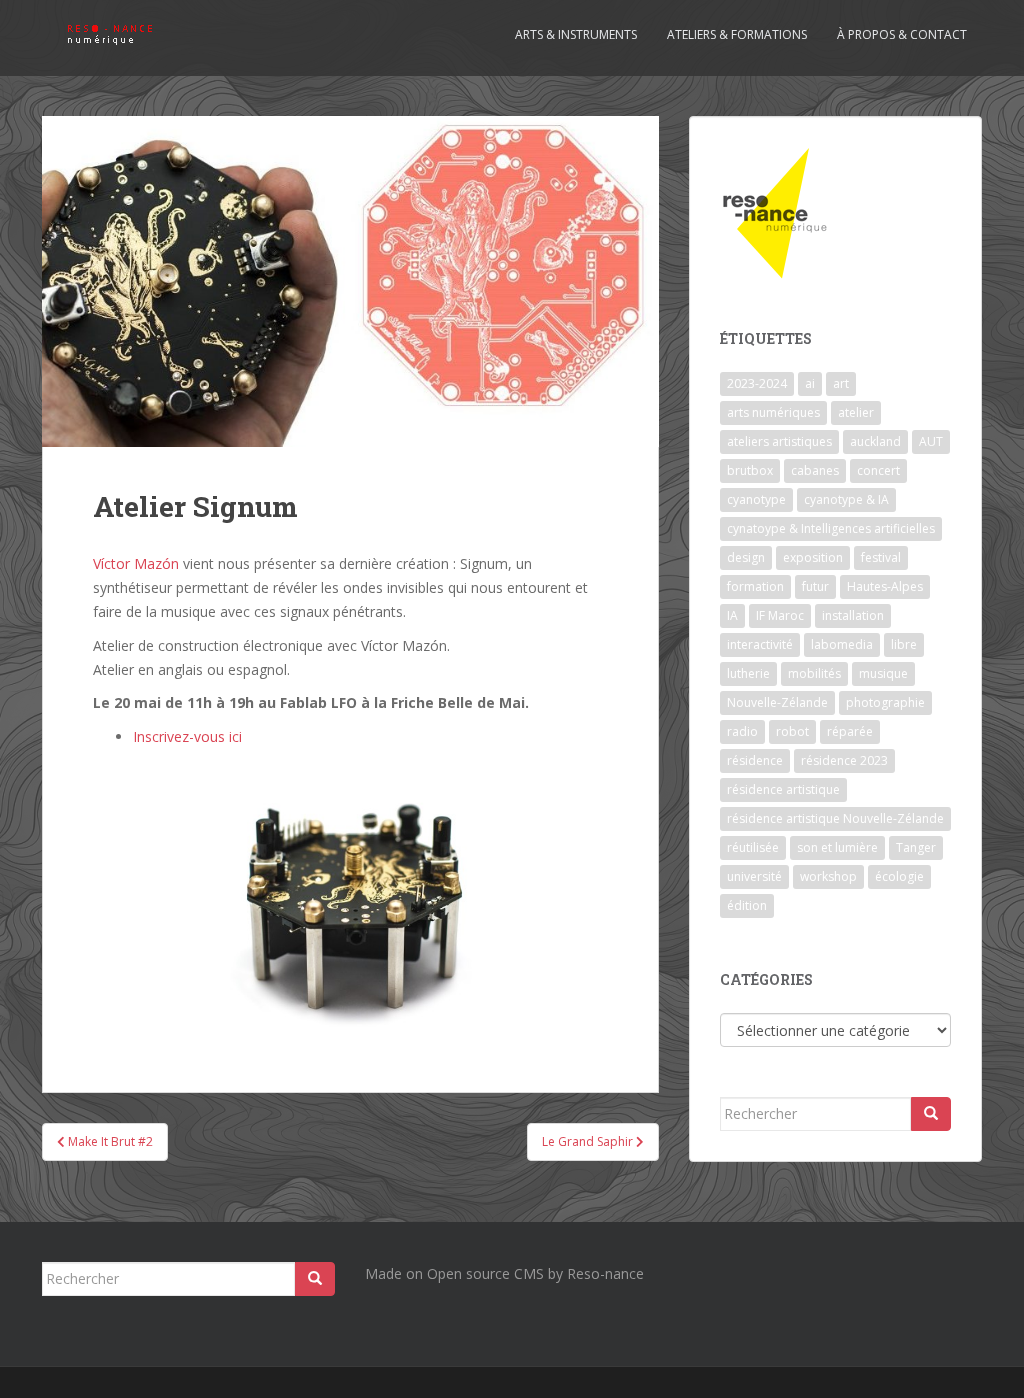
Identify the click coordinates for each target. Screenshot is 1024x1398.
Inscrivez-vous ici (187, 736)
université (754, 876)
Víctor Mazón (136, 563)
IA (732, 615)
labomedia (842, 644)
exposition (813, 557)
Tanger (916, 847)
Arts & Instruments (576, 34)
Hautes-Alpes (885, 586)
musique (883, 673)
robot (792, 731)
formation (755, 586)
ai (810, 383)
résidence (755, 760)
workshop (828, 876)
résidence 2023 (844, 760)
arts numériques (773, 412)
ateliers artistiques (779, 441)
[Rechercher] (931, 1114)
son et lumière (837, 847)
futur (815, 586)
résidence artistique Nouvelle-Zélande (835, 818)
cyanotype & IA (846, 499)
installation (853, 615)
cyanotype (756, 499)
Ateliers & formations (737, 34)
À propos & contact (902, 34)
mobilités (814, 673)
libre (904, 644)
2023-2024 (757, 383)
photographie (885, 702)
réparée (850, 731)
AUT (931, 441)
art (841, 383)
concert (878, 470)
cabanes (815, 470)
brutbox (750, 470)
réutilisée (753, 847)
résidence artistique (783, 789)
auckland (875, 441)
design (746, 557)
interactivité (760, 644)
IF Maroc (780, 615)
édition (747, 905)
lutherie (748, 673)
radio (742, 731)
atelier (856, 412)
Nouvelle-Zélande (777, 702)
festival (881, 557)
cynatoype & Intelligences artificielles (831, 528)
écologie (899, 876)
